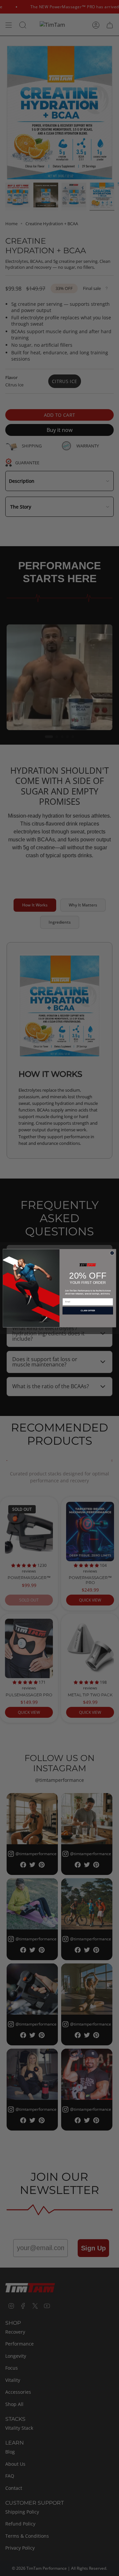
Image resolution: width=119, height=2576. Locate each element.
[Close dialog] (112, 1253)
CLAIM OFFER (88, 1310)
